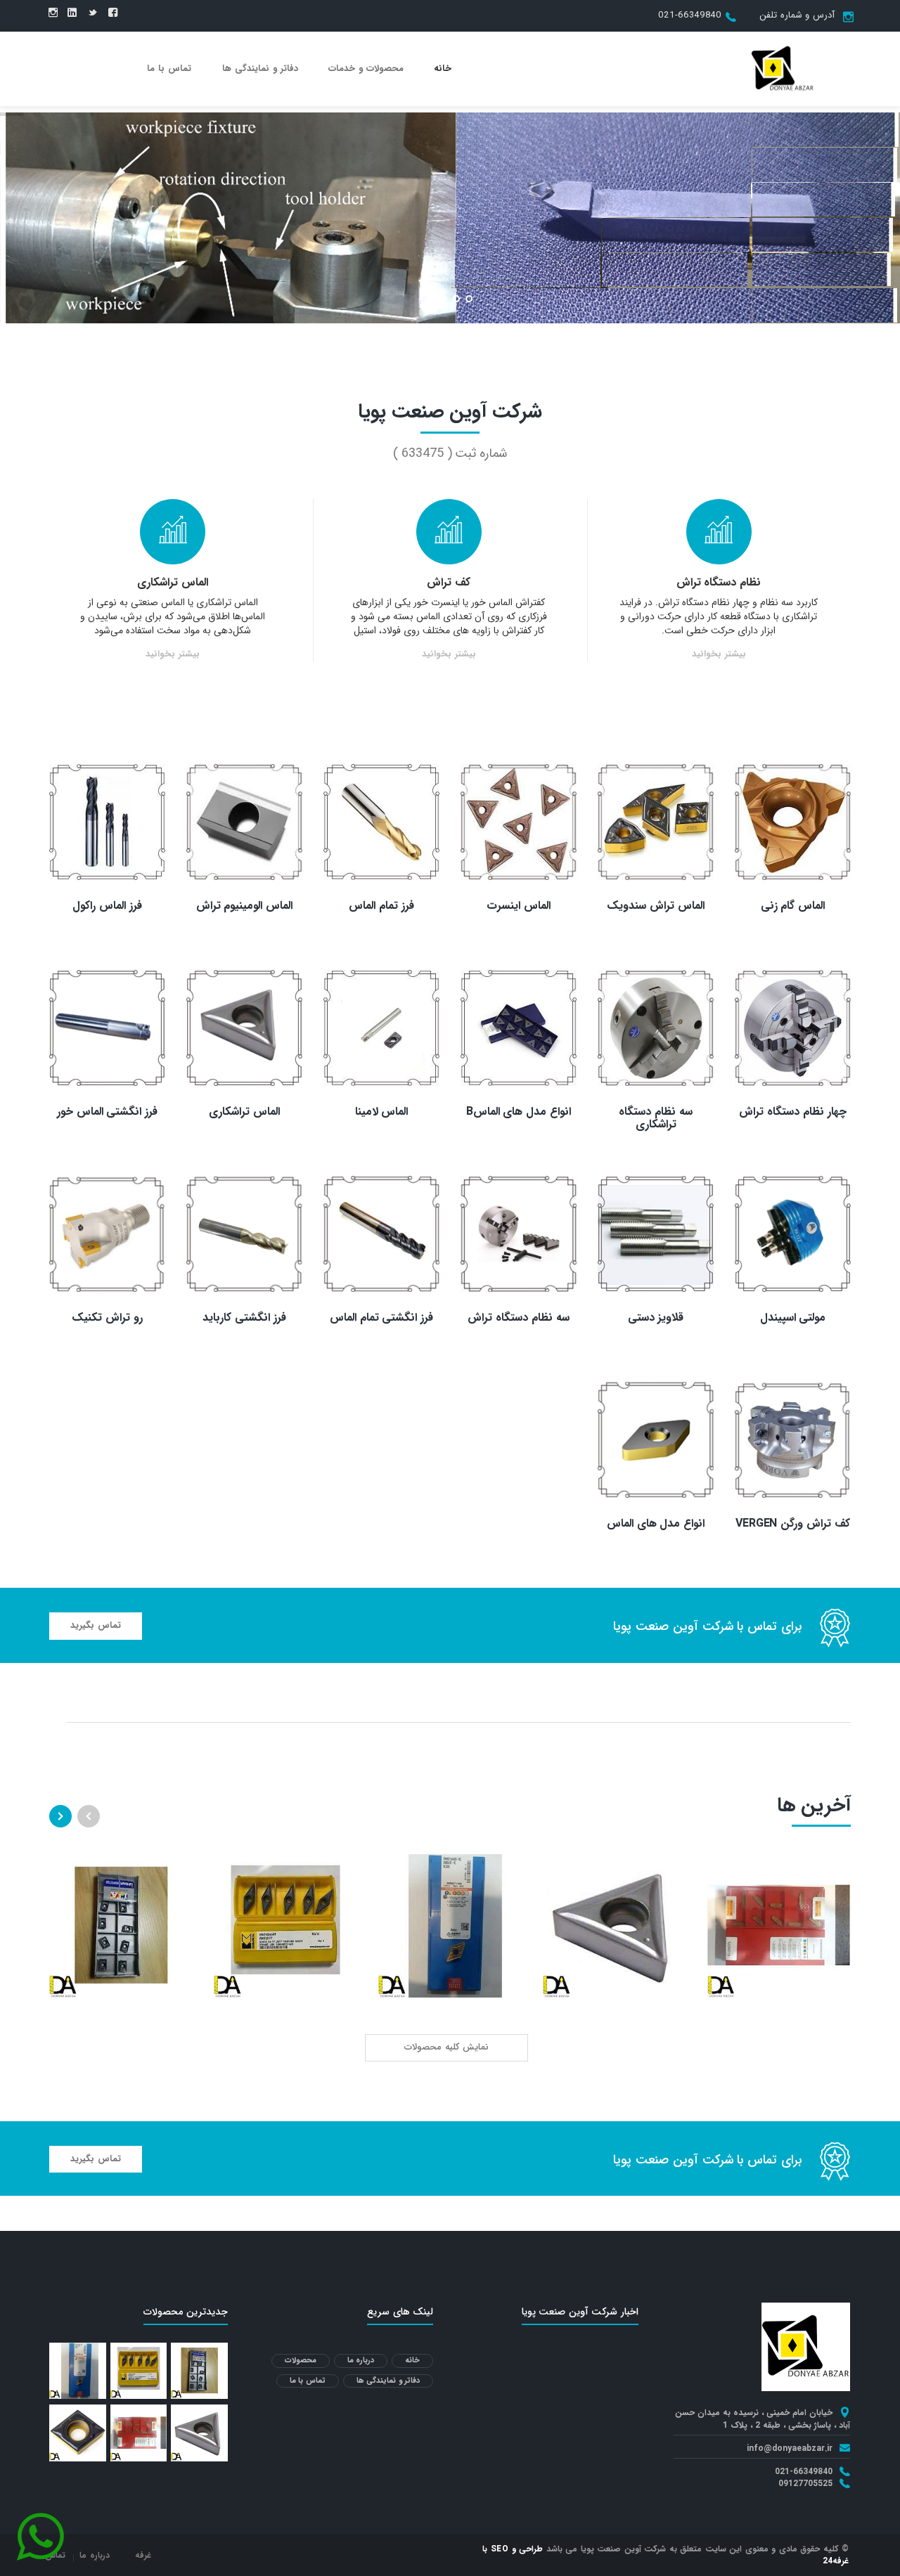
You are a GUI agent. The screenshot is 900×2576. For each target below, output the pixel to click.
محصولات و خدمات (366, 69)
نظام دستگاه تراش (719, 582)
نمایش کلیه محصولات (446, 2047)
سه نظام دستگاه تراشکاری (656, 1118)
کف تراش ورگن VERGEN (793, 1523)
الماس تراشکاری (173, 582)
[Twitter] (92, 13)
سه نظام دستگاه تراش (519, 1318)
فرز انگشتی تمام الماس (382, 1318)
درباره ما (361, 2361)
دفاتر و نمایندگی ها (260, 69)
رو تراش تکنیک (107, 1318)
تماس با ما (169, 69)
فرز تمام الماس (381, 906)
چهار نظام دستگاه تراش (793, 1112)
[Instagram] (53, 13)
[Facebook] (113, 13)
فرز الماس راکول (107, 906)
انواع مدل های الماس (656, 1523)
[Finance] (783, 68)
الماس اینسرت (519, 906)
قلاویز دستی (656, 1318)
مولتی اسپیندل (793, 1318)
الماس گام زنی (793, 906)
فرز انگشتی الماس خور (108, 1112)
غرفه (143, 2555)
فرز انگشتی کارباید (244, 1318)
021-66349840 (689, 15)
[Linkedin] (72, 13)
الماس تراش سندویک (656, 906)
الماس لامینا (382, 1112)
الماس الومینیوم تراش (245, 906)
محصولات (301, 2361)
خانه (443, 69)
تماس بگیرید (96, 1625)
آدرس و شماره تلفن (797, 15)
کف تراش (449, 582)
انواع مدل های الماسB (519, 1112)
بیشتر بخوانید (719, 655)
